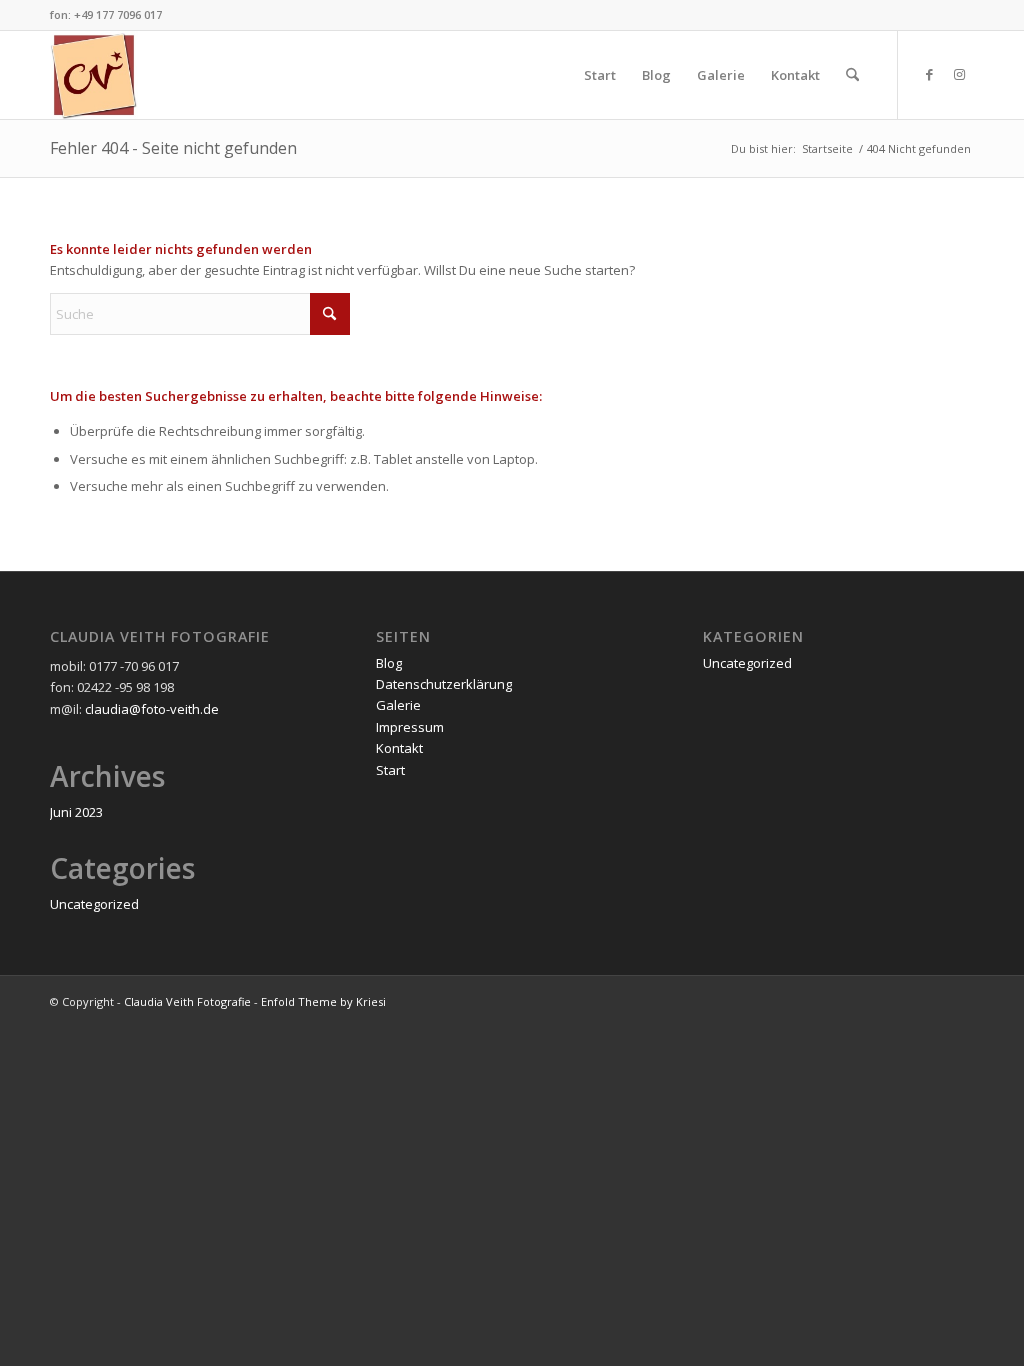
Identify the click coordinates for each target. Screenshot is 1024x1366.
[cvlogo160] (94, 75)
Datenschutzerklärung (444, 684)
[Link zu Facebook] (929, 74)
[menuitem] (600, 75)
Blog (389, 663)
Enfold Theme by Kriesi (323, 1001)
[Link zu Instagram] (959, 74)
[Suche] (852, 75)
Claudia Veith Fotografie (187, 1001)
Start (390, 770)
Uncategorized (94, 904)
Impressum (410, 727)
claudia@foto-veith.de (152, 709)
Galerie (398, 705)
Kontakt (399, 748)
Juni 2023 (76, 812)
